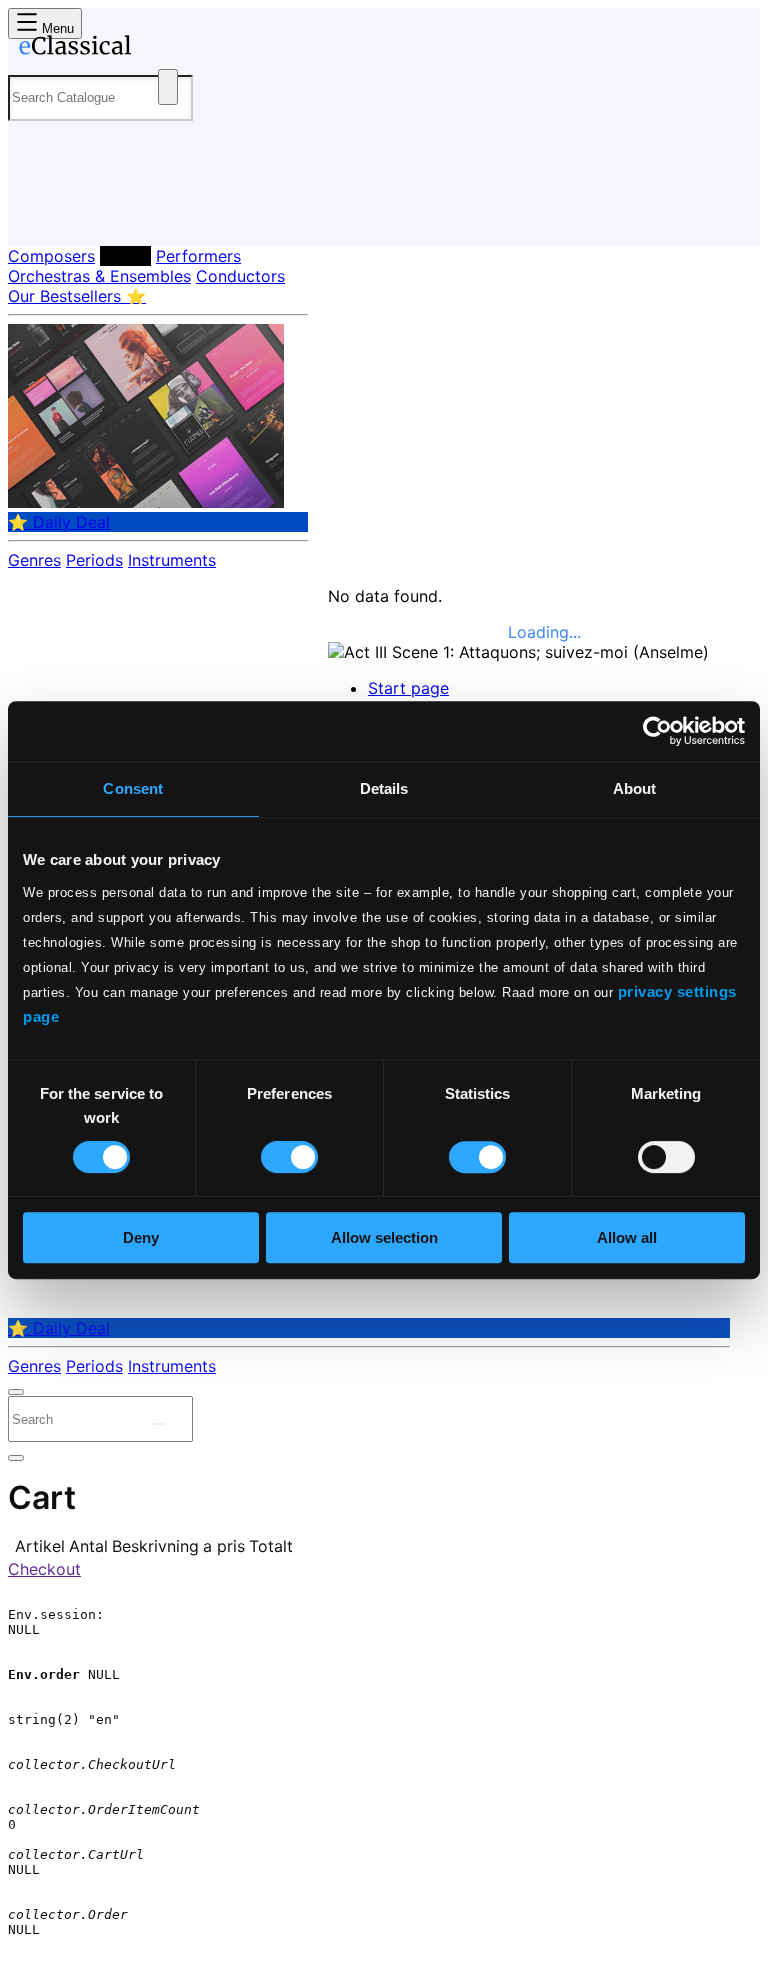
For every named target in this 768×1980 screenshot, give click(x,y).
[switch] (289, 1157)
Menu (56, 28)
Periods (94, 560)
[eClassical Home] (164, 49)
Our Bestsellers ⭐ (77, 296)
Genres (34, 560)
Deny (141, 1237)
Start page (408, 688)
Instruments (172, 560)
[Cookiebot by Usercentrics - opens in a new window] (657, 731)
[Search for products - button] (168, 87)
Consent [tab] (133, 788)
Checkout (44, 1569)
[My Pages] (35, 214)
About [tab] (635, 788)
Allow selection (384, 1237)
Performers (198, 256)
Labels (125, 256)
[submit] (159, 1424)
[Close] (16, 1392)
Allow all (627, 1237)
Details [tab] (384, 788)
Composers (51, 256)
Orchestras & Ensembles (99, 276)
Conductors (240, 276)
